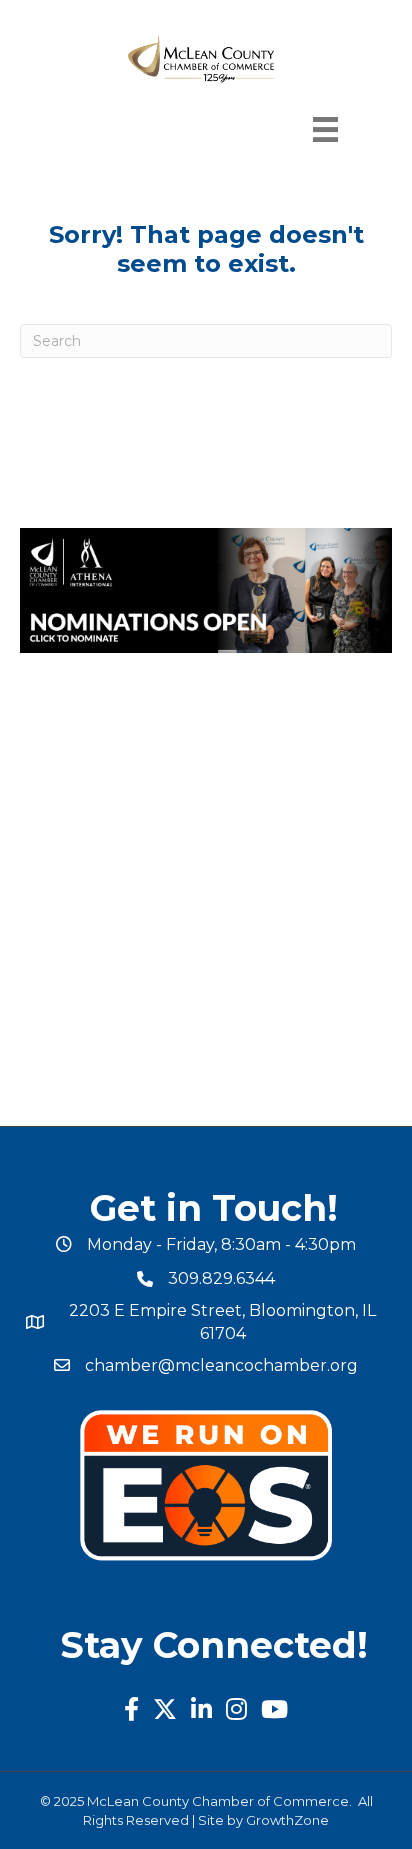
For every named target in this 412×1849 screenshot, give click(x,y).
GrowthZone (287, 1820)
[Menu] (325, 129)
